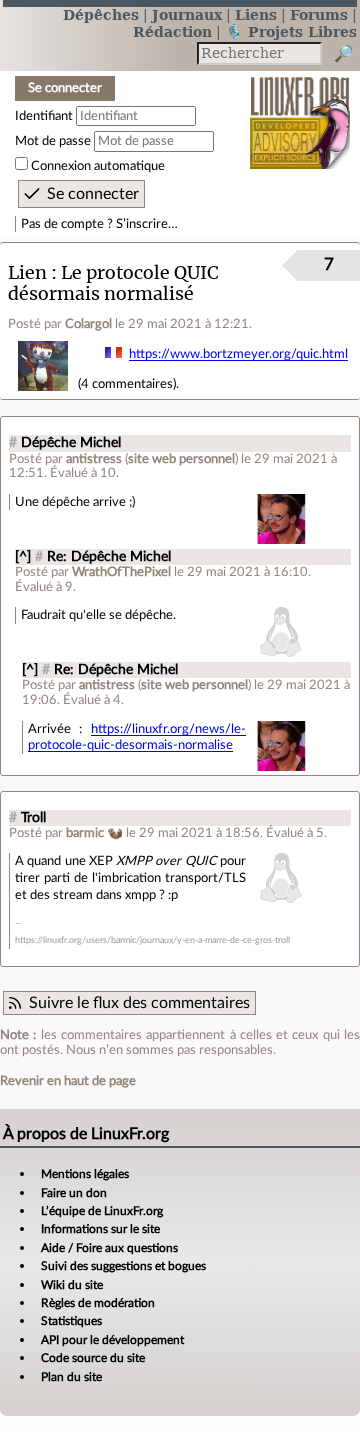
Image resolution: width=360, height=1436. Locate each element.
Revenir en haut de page (68, 1081)
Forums (319, 14)
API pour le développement (112, 1340)
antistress (94, 459)
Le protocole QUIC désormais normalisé (113, 283)
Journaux (187, 14)
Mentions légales (85, 1174)
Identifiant (44, 116)
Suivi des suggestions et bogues (123, 1266)
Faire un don (74, 1193)
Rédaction (172, 31)
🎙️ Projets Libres (291, 31)
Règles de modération (98, 1303)
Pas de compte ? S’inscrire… (99, 224)
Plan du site (71, 1377)
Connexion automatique (98, 166)
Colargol (88, 324)
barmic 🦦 (94, 833)
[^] (23, 557)
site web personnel (181, 459)
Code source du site (93, 1358)
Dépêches (101, 14)
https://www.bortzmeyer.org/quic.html (238, 354)
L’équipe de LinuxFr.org (102, 1211)
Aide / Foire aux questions (109, 1248)
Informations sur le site (100, 1229)
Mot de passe (53, 141)
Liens (256, 14)
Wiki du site (72, 1285)
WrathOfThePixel (121, 572)
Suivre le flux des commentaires (139, 1003)
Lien (27, 272)
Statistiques (71, 1321)
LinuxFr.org (300, 109)
